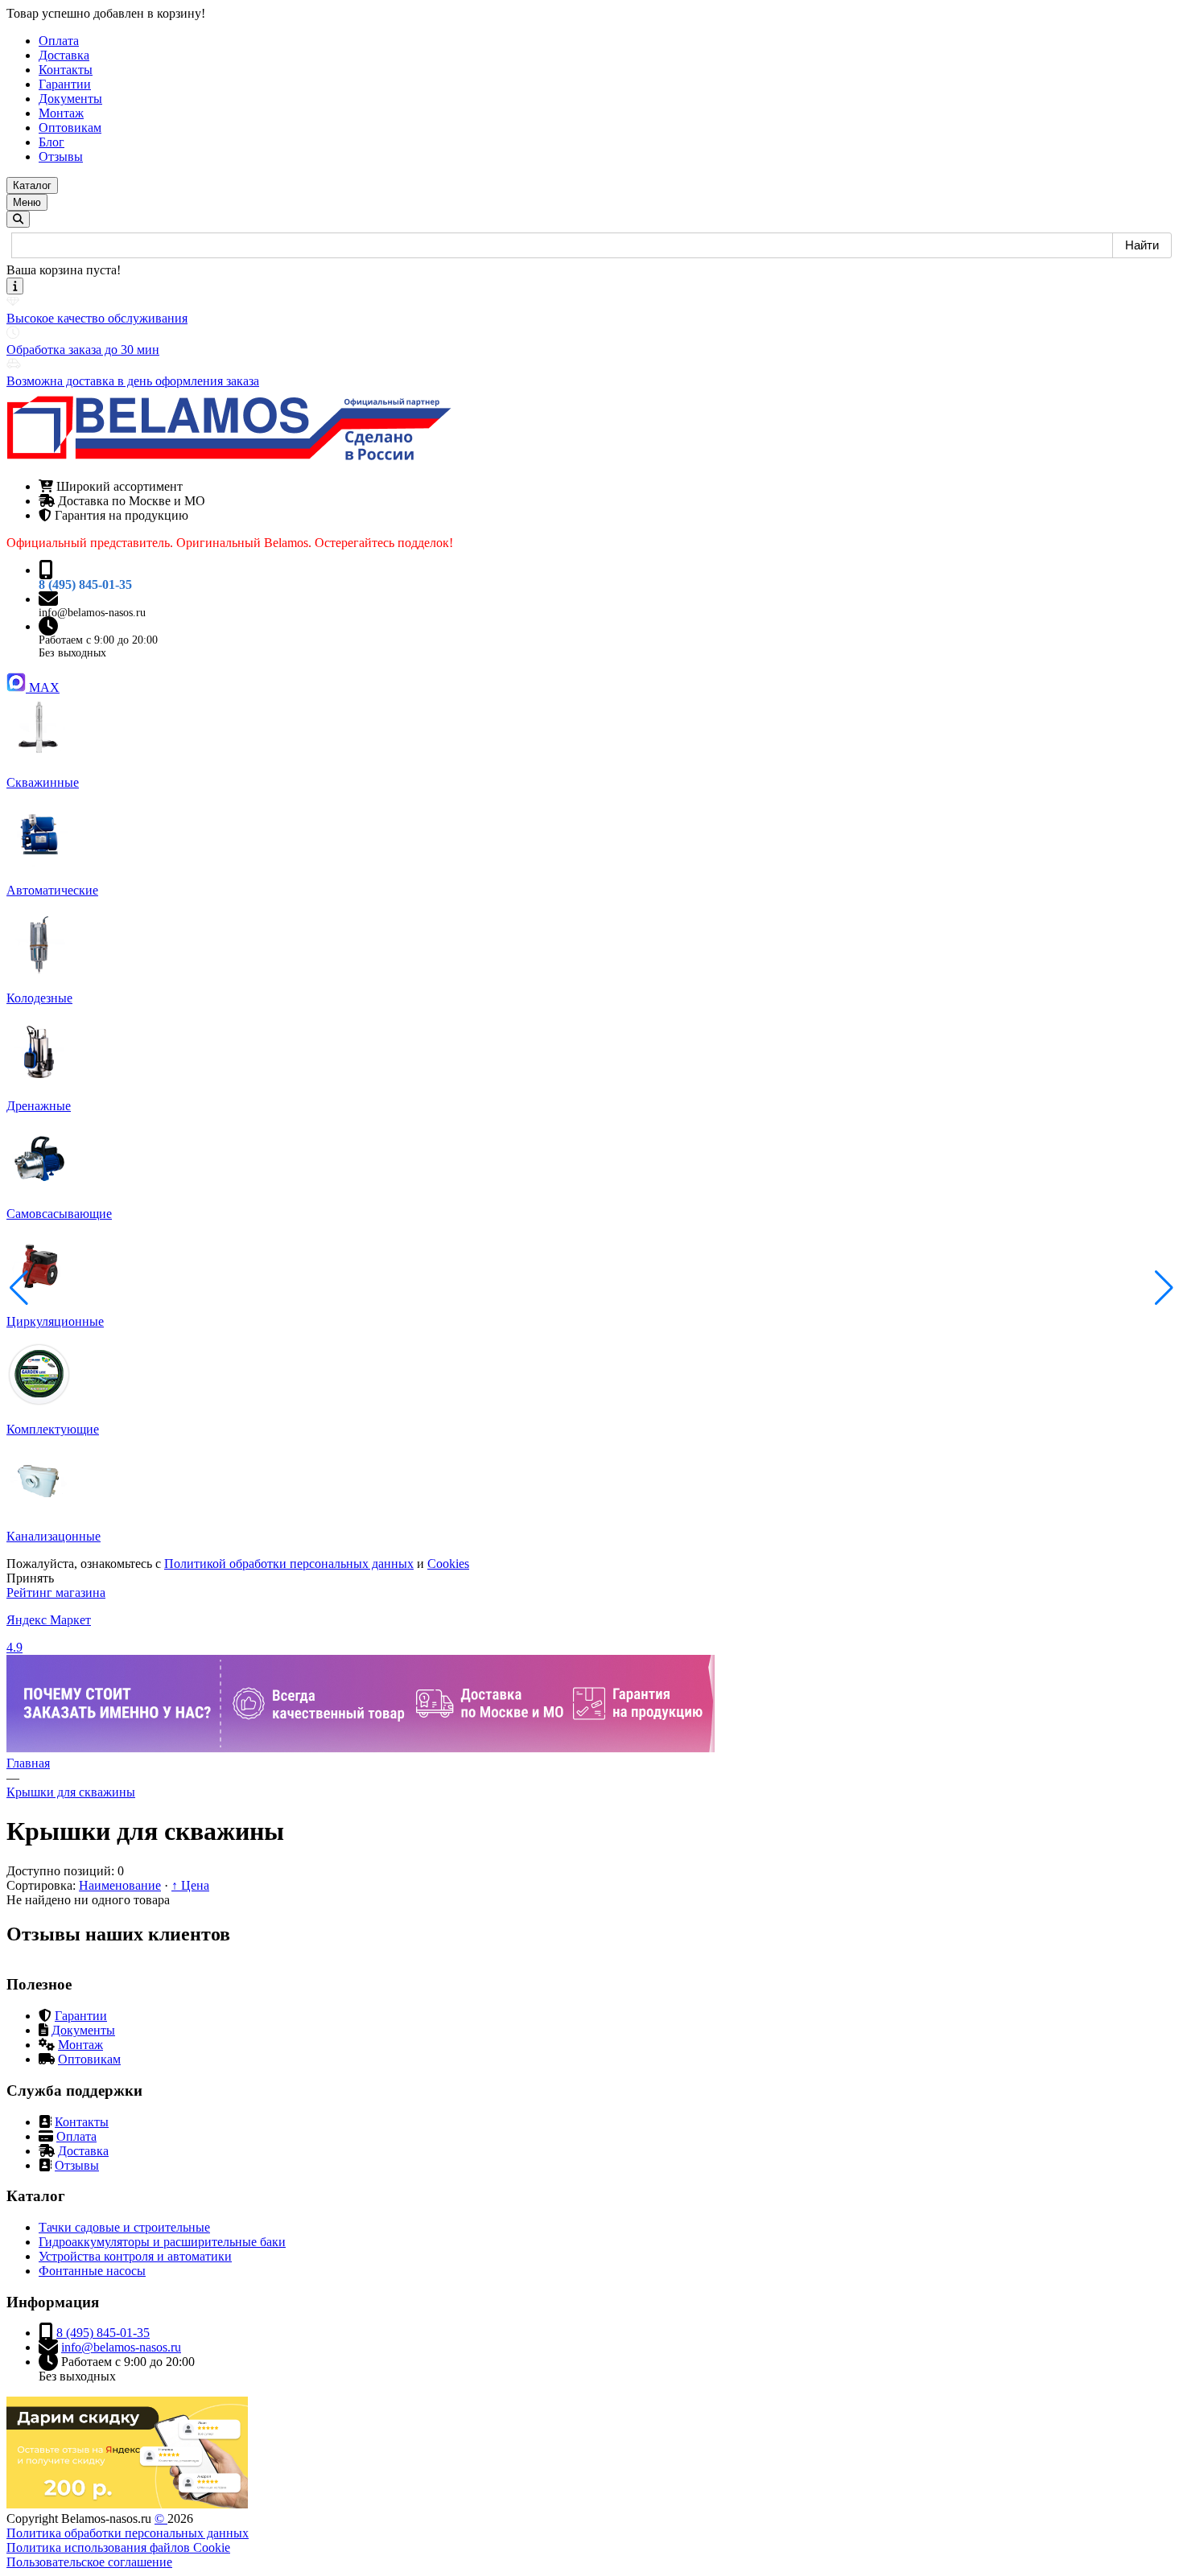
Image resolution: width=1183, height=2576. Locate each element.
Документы (83, 2030)
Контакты (82, 2122)
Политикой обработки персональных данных (289, 1564)
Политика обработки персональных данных (128, 2533)
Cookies (448, 1564)
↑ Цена (190, 1885)
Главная (28, 1763)
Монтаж (80, 2045)
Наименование (120, 1885)
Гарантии (81, 2016)
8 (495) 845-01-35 (85, 584)
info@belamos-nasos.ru (92, 613)
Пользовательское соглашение (89, 2562)
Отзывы (77, 2165)
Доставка (83, 2151)
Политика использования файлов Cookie (118, 2547)
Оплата (76, 2136)
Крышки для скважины (71, 1792)
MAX (44, 687)
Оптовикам (89, 2059)
